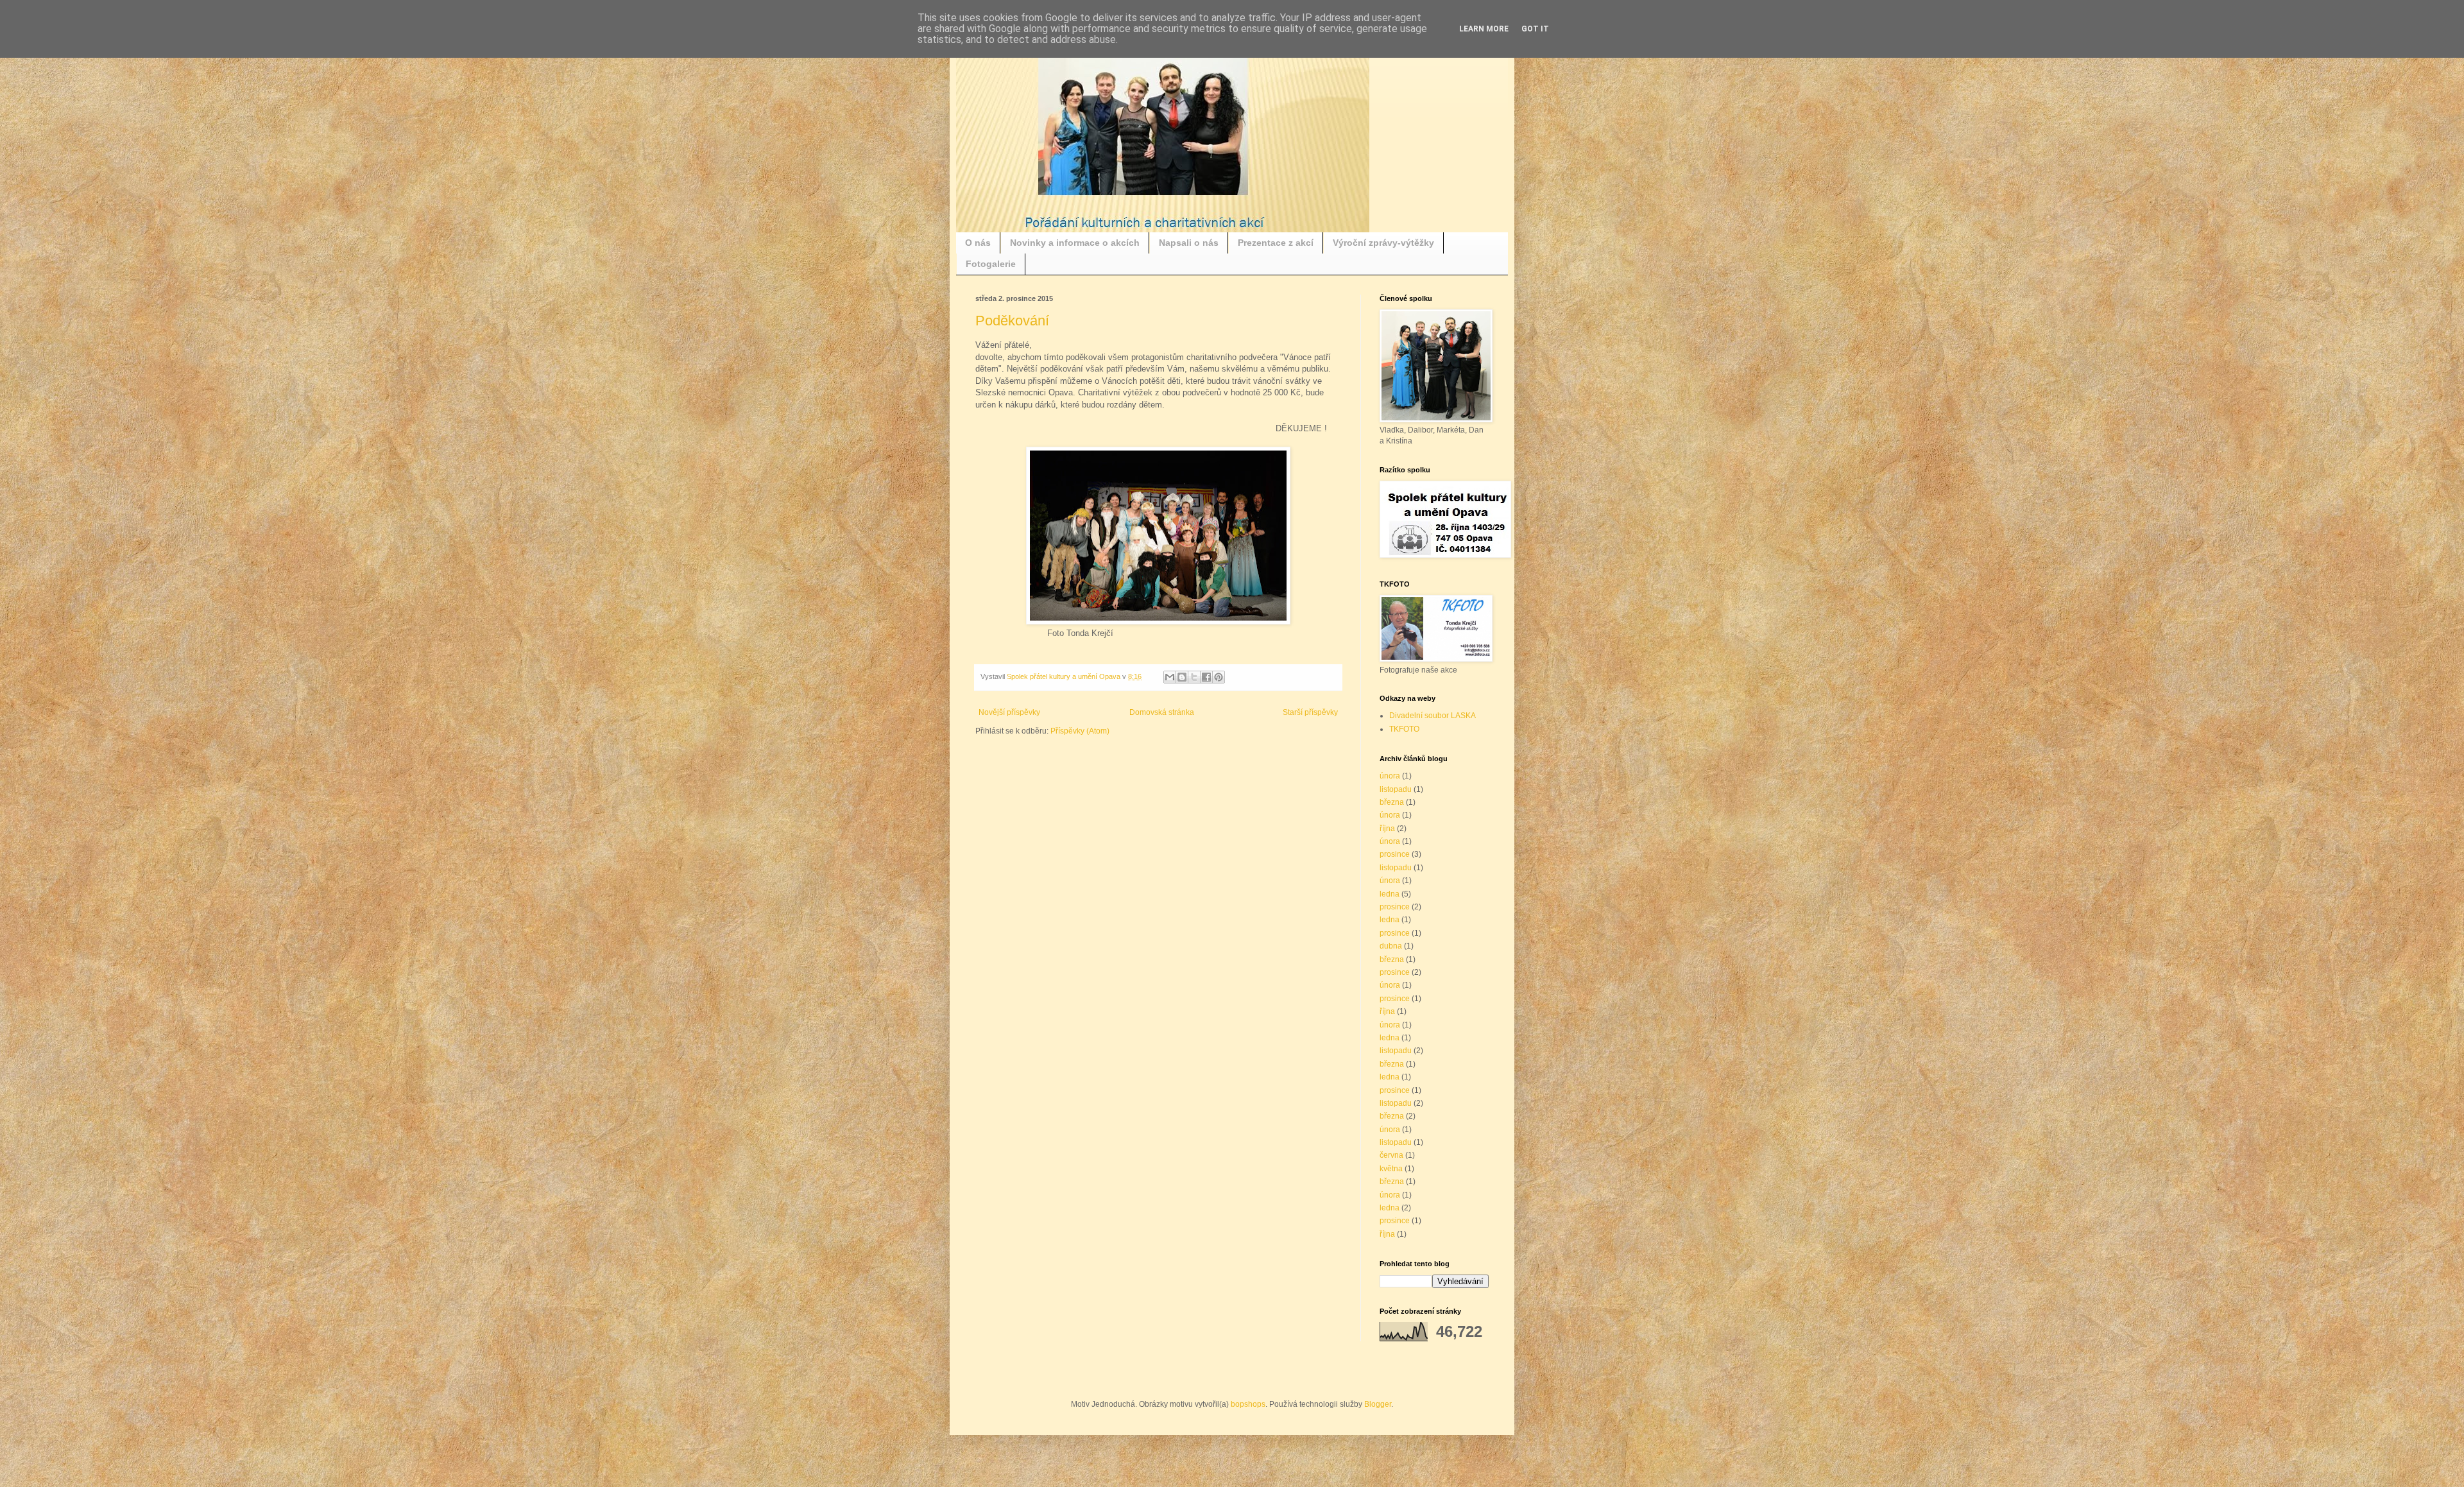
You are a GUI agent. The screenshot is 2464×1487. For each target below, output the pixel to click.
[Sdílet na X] (1194, 677)
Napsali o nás (1189, 243)
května (1391, 1169)
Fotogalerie (991, 264)
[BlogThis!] (1182, 677)
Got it (1535, 29)
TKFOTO (1404, 729)
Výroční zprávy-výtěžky (1383, 243)
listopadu (1396, 789)
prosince (1395, 854)
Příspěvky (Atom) (1080, 731)
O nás (978, 243)
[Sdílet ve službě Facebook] (1206, 677)
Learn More (1484, 29)
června (1391, 1155)
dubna (1391, 946)
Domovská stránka (1162, 712)
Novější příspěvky (1009, 712)
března (1392, 802)
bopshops (1248, 1404)
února (1390, 776)
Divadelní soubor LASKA (1433, 716)
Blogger (1378, 1404)
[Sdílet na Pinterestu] (1219, 677)
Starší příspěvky (1310, 712)
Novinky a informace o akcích (1075, 243)
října (1387, 829)
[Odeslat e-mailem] (1170, 677)
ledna (1390, 894)
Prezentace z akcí (1276, 243)
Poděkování (1012, 321)
